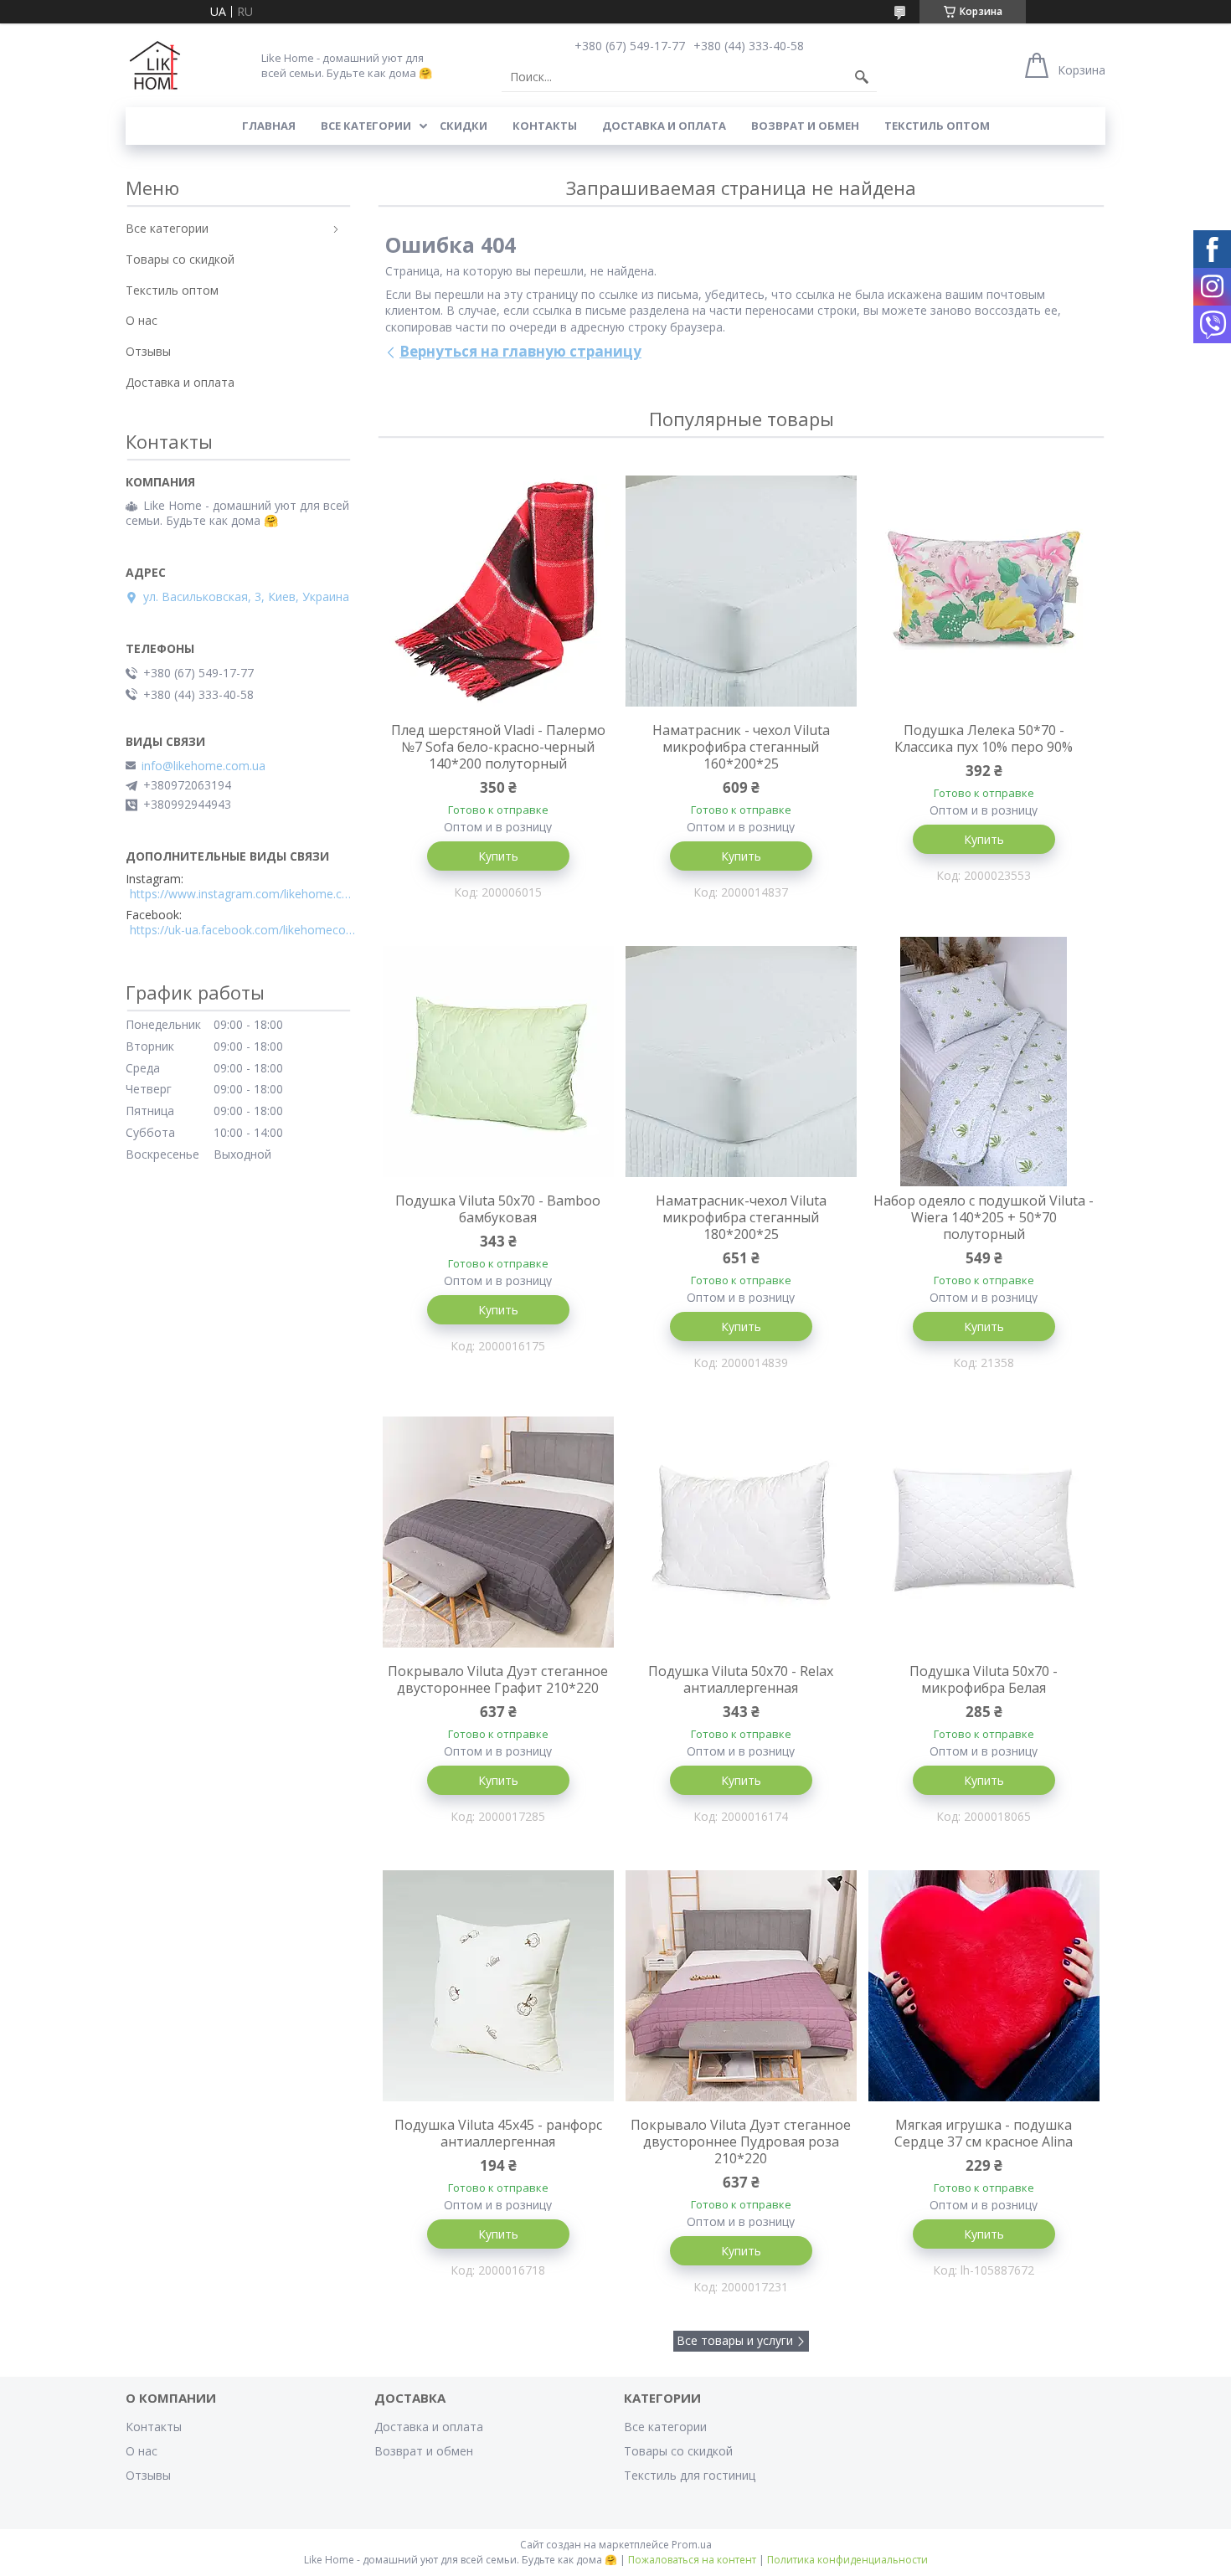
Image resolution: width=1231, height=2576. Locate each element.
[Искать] (862, 77)
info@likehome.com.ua (203, 766)
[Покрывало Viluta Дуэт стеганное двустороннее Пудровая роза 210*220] (741, 1986)
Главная (269, 126)
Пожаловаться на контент (692, 2560)
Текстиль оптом (937, 126)
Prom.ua (692, 2545)
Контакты (545, 126)
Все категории (366, 126)
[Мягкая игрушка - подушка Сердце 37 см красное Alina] (984, 1986)
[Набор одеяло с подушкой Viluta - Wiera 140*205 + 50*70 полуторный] (984, 1062)
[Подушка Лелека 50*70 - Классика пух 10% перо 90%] (984, 591)
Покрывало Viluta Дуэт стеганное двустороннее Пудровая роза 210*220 (741, 2142)
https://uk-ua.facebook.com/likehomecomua (243, 930)
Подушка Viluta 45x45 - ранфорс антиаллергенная (498, 2133)
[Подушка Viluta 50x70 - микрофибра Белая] (984, 1532)
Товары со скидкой (180, 259)
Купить (498, 856)
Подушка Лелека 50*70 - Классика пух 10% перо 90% (984, 738)
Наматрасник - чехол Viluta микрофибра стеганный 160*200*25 (741, 747)
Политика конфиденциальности (847, 2560)
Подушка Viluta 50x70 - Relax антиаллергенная (741, 1679)
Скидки (464, 126)
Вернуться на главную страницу (520, 351)
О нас (142, 320)
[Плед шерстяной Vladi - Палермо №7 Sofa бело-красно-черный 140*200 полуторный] (498, 591)
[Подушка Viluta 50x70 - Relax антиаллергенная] (741, 1532)
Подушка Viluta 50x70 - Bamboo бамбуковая (498, 1209)
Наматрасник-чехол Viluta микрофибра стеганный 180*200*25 (741, 1217)
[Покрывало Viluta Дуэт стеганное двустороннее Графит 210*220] (498, 1532)
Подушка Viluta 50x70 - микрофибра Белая (984, 1679)
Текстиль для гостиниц (690, 2475)
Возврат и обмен (805, 126)
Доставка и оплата (664, 126)
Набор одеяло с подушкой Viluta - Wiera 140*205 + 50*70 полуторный (984, 1217)
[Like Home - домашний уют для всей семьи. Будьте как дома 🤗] (155, 65)
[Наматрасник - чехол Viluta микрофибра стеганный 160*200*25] (741, 591)
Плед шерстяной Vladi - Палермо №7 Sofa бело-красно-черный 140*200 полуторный (498, 747)
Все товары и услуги (735, 2340)
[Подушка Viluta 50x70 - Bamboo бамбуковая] (498, 1062)
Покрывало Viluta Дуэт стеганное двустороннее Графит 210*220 (498, 1679)
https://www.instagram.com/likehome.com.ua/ (243, 894)
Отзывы (148, 351)
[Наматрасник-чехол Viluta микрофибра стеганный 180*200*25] (741, 1062)
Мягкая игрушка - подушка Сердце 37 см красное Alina (984, 2133)
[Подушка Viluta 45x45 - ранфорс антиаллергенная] (498, 1986)
